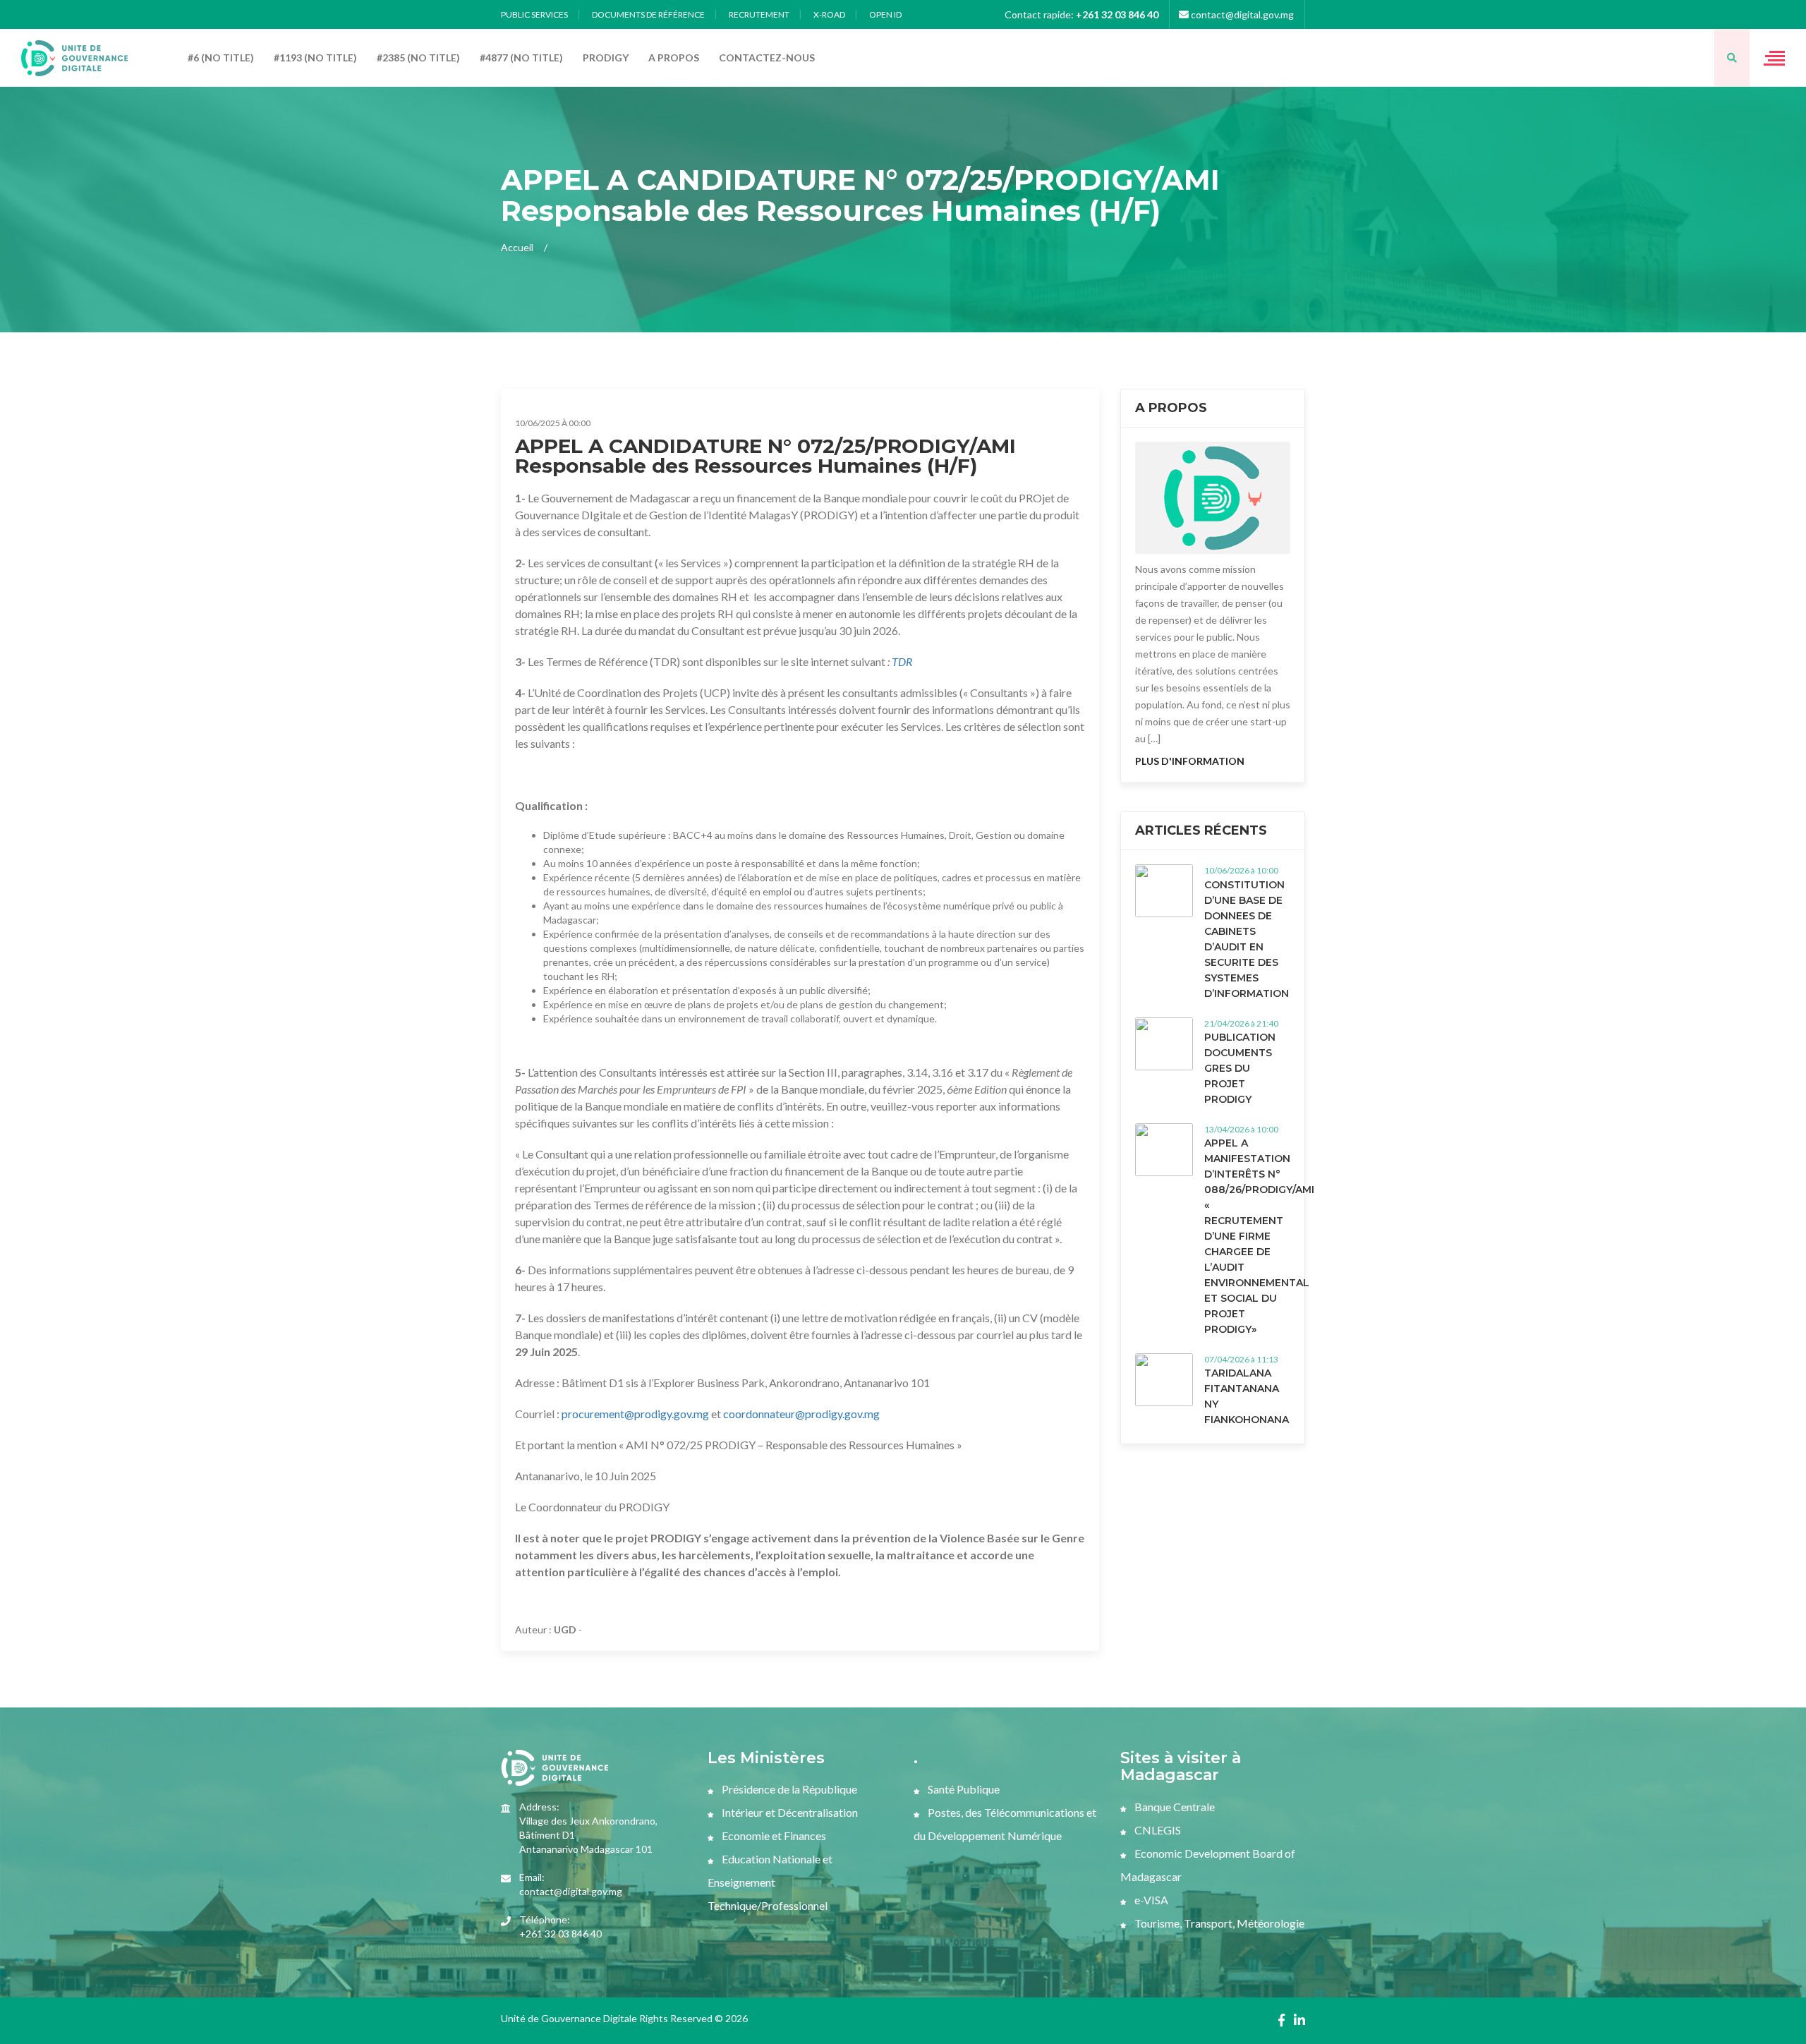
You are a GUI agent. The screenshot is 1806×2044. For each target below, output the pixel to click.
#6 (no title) (221, 58)
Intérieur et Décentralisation (789, 1812)
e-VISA (1150, 1900)
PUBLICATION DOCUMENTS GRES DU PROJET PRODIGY (1240, 1068)
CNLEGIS (1157, 1830)
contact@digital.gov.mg (1241, 14)
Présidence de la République (788, 1789)
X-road (829, 14)
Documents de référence (648, 14)
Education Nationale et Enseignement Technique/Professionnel (770, 1882)
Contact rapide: (1081, 14)
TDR (902, 661)
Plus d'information (1190, 761)
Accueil (517, 247)
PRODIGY (606, 58)
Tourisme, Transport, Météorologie (1218, 1923)
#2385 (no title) (418, 58)
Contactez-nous (767, 58)
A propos (674, 58)
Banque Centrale (1174, 1807)
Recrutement (759, 14)
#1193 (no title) (315, 58)
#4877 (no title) (521, 58)
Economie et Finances (773, 1836)
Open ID (885, 14)
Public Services (534, 14)
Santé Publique (963, 1789)
